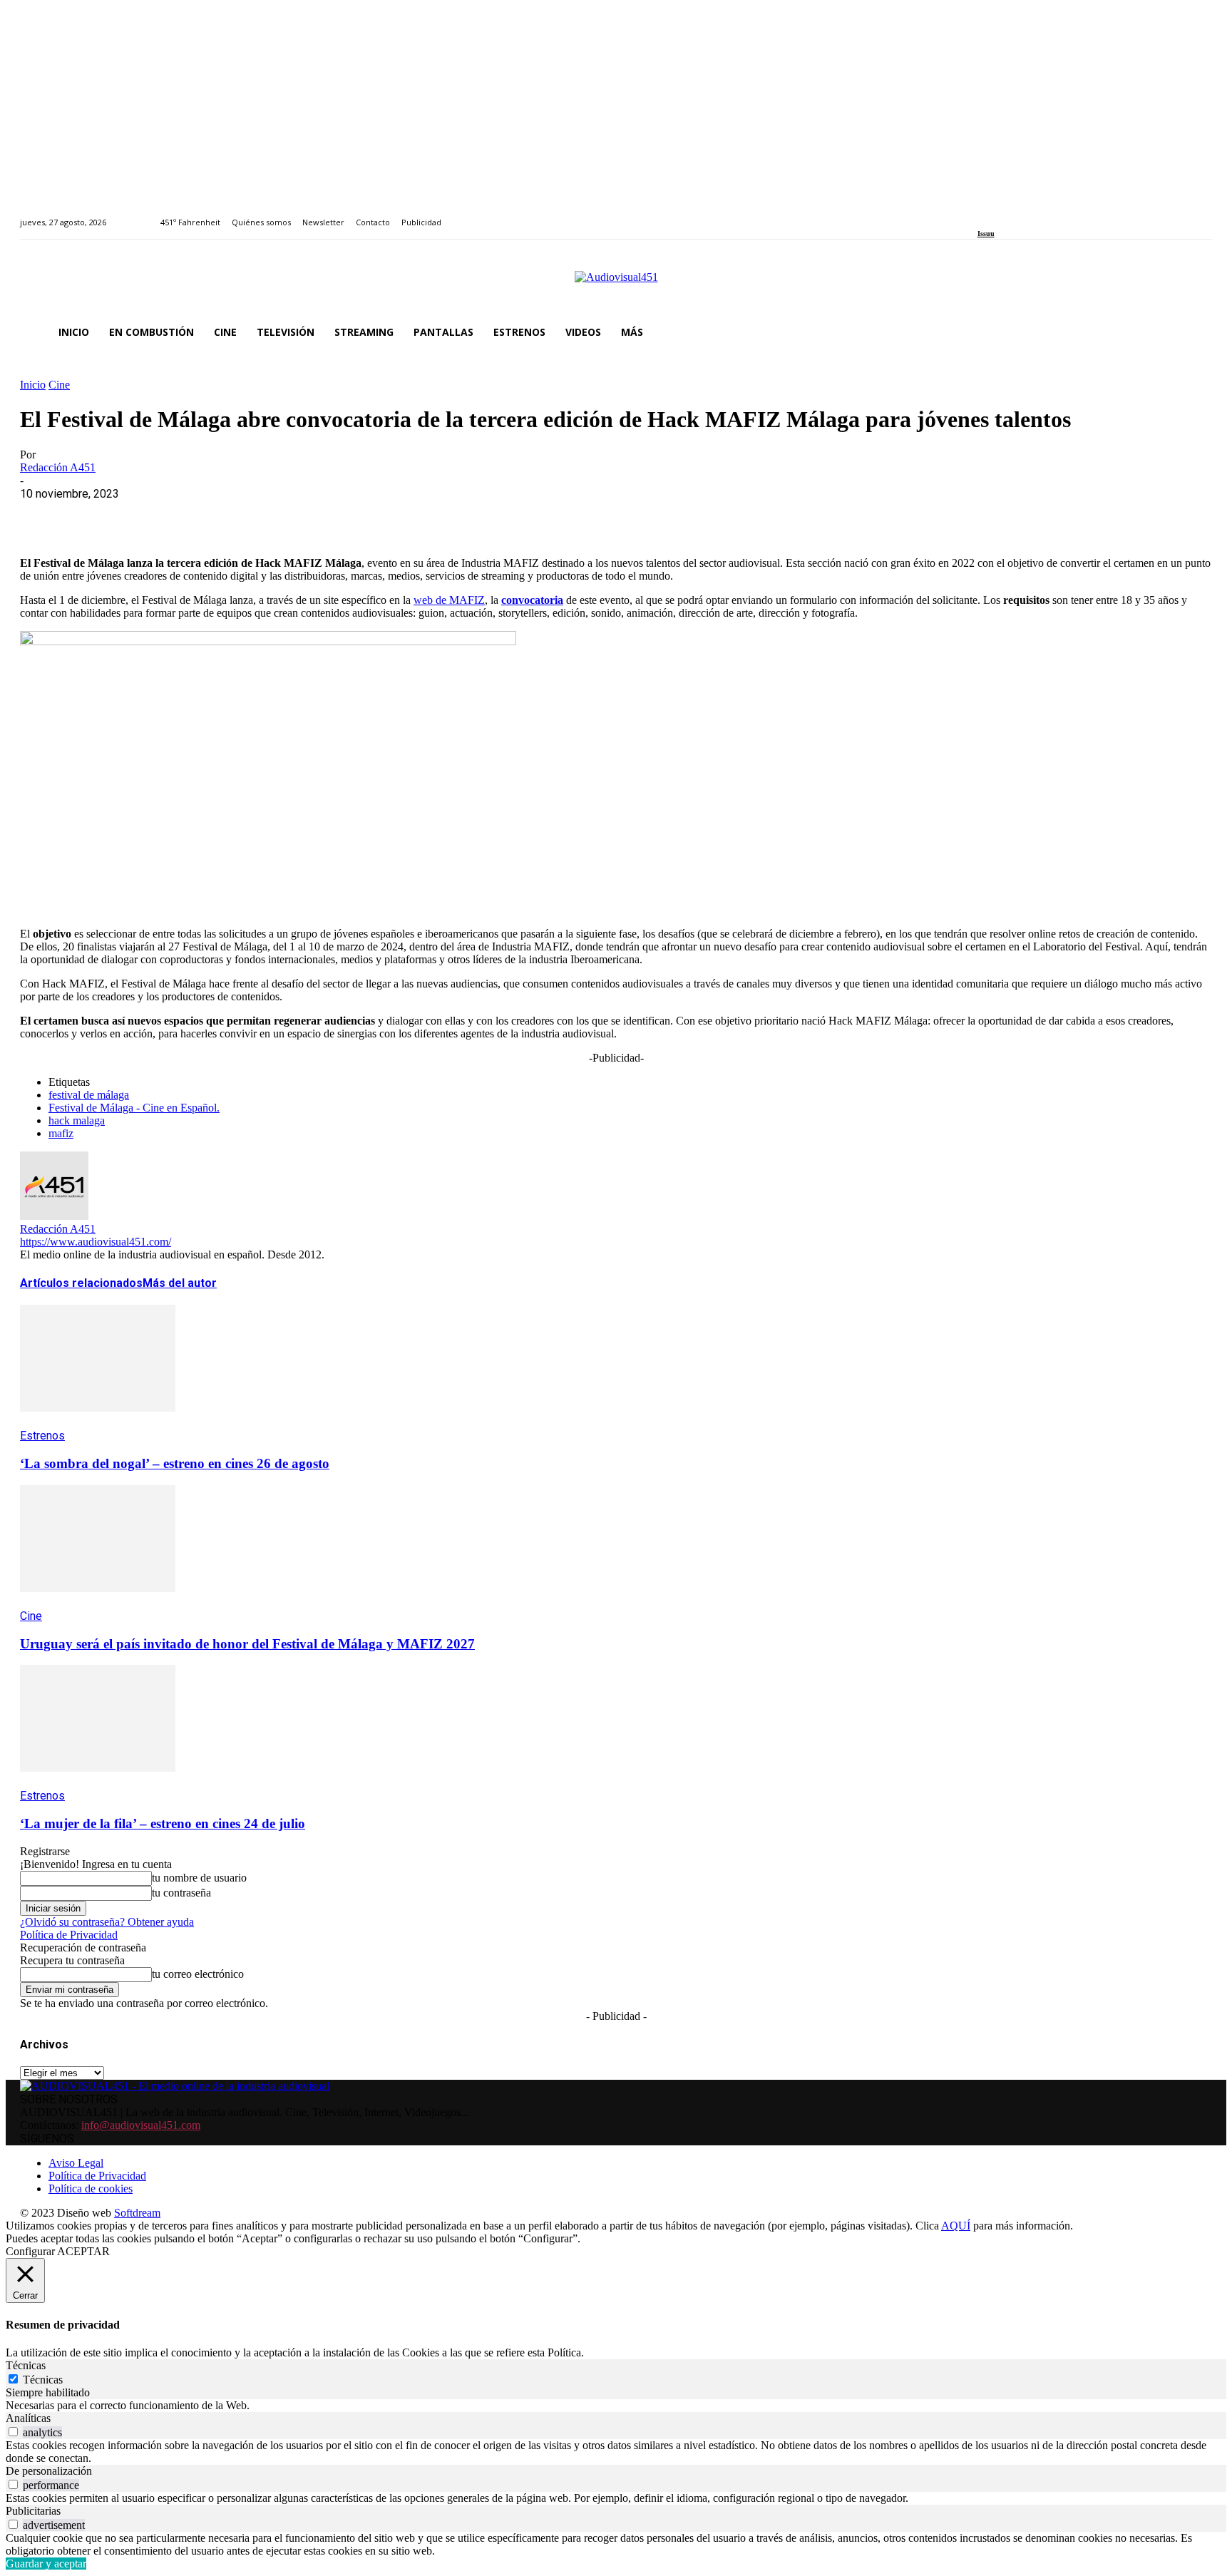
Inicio (33, 385)
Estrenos (42, 1436)
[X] (95, 515)
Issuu (986, 234)
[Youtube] (1047, 214)
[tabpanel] (616, 2406)
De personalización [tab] (49, 2471)
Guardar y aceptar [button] (46, 2564)
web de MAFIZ (449, 600)
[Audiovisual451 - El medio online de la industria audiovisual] (616, 284)
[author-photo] (54, 1216)
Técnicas (43, 2380)
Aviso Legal (76, 2163)
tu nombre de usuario (199, 1878)
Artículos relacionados (81, 1283)
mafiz (61, 1133)
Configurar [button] (30, 2251)
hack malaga (77, 1120)
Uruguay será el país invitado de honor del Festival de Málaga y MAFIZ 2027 (247, 1644)
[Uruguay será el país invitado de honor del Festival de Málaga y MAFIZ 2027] (98, 1602)
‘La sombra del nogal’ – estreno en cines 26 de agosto (175, 1463)
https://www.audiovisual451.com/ (96, 1242)
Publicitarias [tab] (33, 2511)
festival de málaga (89, 1095)
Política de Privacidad (69, 1935)
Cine (59, 385)
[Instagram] (998, 214)
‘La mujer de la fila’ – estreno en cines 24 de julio (163, 1823)
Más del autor (180, 1283)
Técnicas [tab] (26, 2365)
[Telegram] (300, 515)
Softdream (137, 2213)
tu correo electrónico (198, 1974)
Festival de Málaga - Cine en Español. (134, 1108)
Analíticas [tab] (28, 2418)
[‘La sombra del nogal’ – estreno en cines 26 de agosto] (98, 1422)
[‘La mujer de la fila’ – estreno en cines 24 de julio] (98, 1782)
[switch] (13, 2432)
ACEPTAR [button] (83, 2251)
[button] (1195, 332)
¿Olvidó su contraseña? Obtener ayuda (107, 1922)
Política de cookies (91, 2188)
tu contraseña (181, 1893)
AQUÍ (956, 2226)
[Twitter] (1031, 214)
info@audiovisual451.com (141, 2125)
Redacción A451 (58, 467)
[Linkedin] (1014, 214)
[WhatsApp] (146, 515)
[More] (351, 515)
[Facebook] (982, 214)
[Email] (249, 515)
